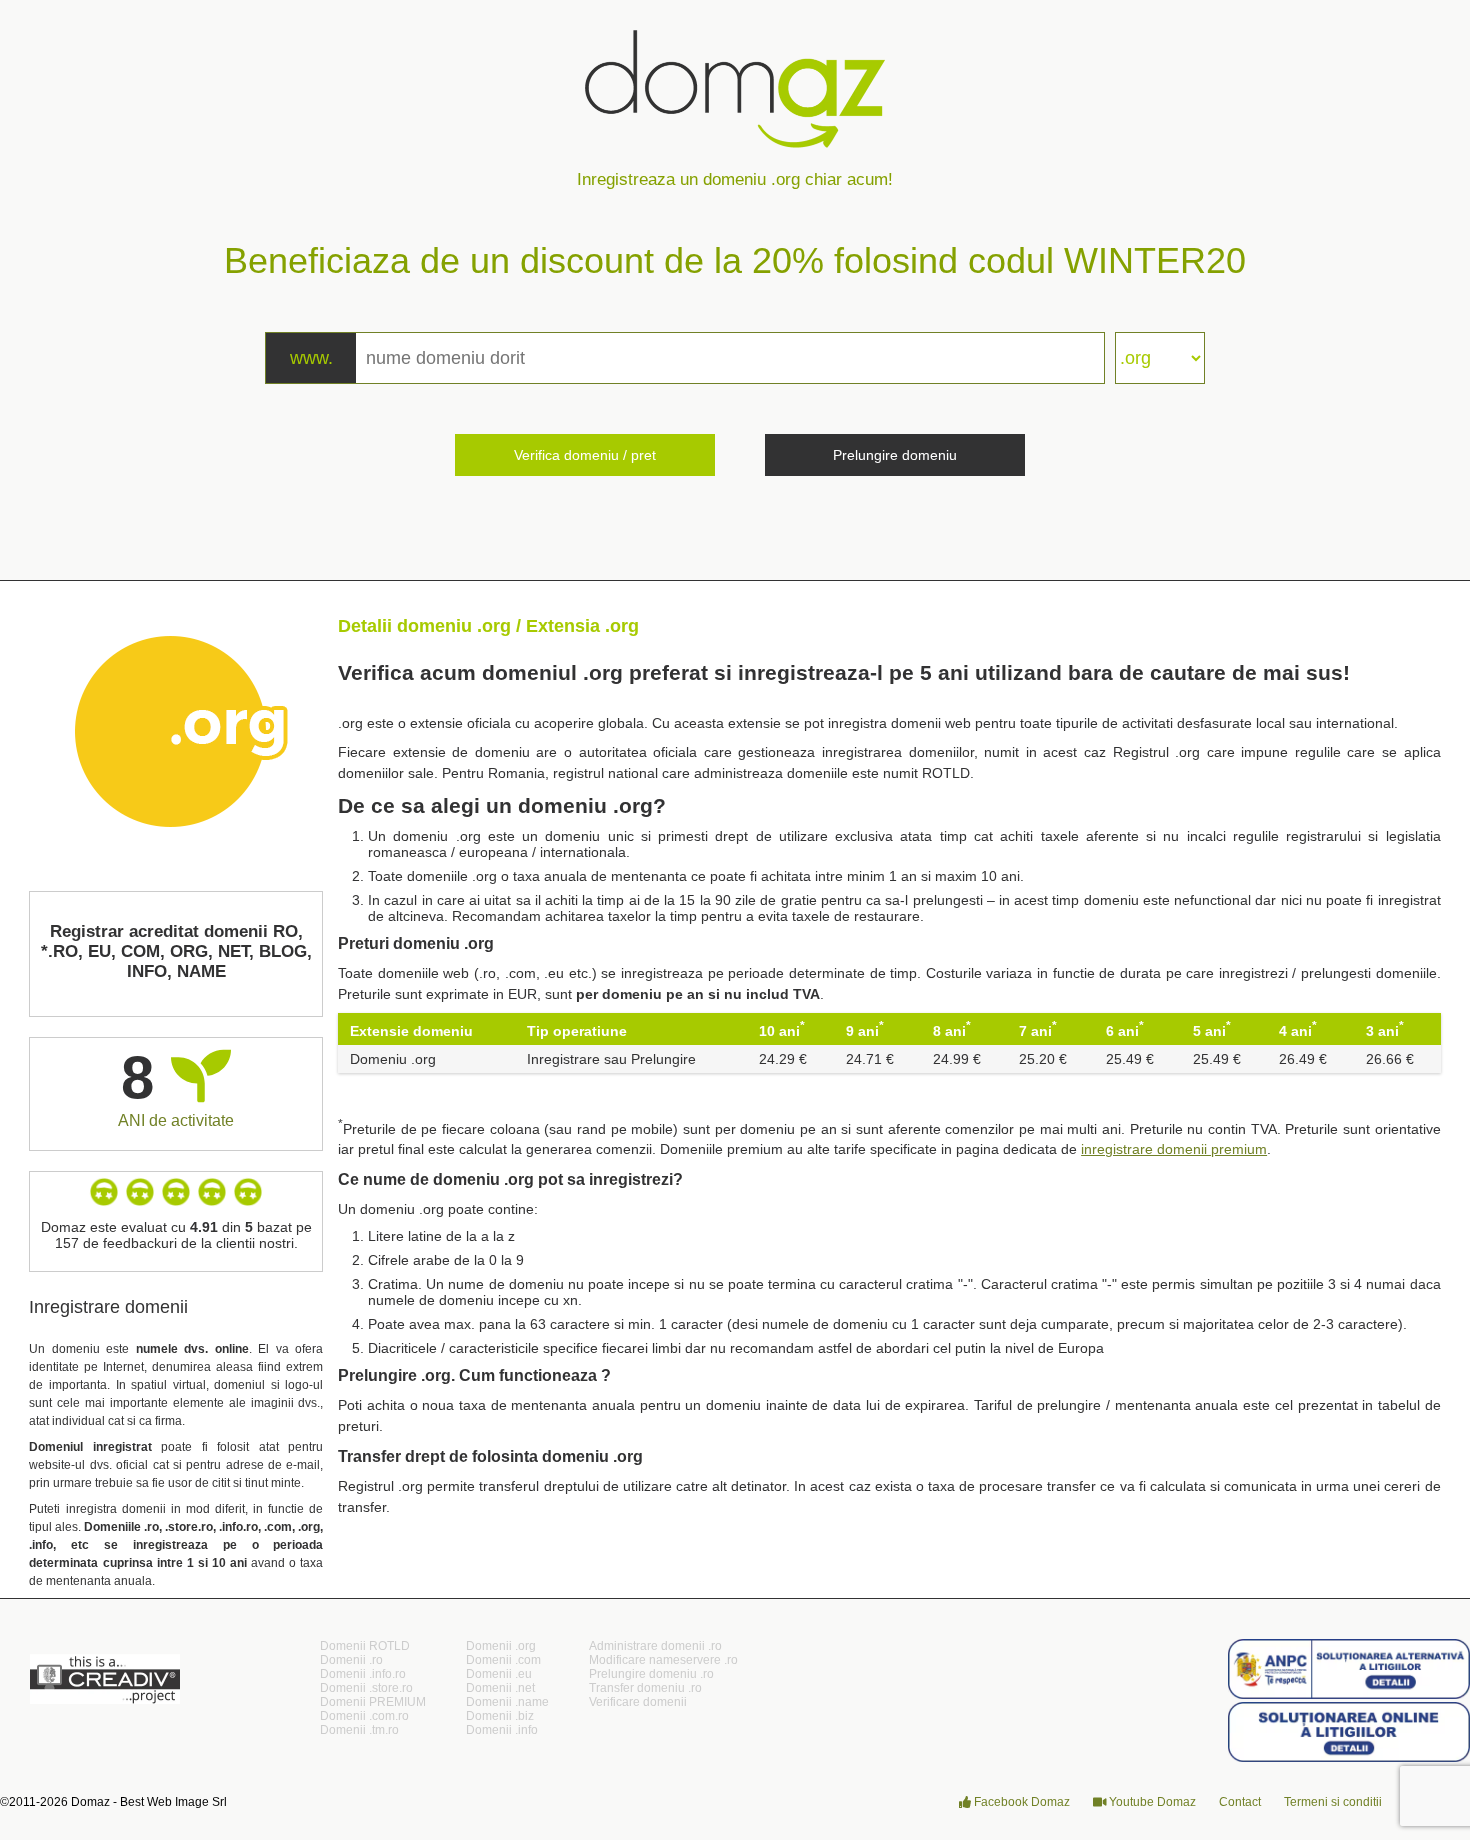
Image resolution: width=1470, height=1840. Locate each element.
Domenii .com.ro (364, 1716)
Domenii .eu (499, 1674)
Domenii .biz (500, 1716)
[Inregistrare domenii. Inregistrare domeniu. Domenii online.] (735, 70)
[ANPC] (1349, 1695)
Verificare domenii (638, 1702)
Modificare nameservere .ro (663, 1660)
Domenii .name (507, 1702)
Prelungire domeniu (895, 455)
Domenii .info (502, 1730)
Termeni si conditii (1333, 1802)
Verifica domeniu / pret (585, 455)
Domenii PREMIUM (373, 1702)
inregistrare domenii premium (1174, 1149)
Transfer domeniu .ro (645, 1688)
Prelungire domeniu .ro (651, 1674)
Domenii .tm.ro (359, 1730)
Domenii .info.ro (363, 1674)
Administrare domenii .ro (655, 1646)
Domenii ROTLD (365, 1646)
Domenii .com (503, 1660)
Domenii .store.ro (366, 1688)
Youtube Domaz (1151, 1802)
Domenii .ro (351, 1660)
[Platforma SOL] (1349, 1758)
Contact (1240, 1802)
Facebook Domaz (1020, 1802)
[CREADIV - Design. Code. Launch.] (105, 1699)
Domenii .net (500, 1688)
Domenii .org (501, 1646)
